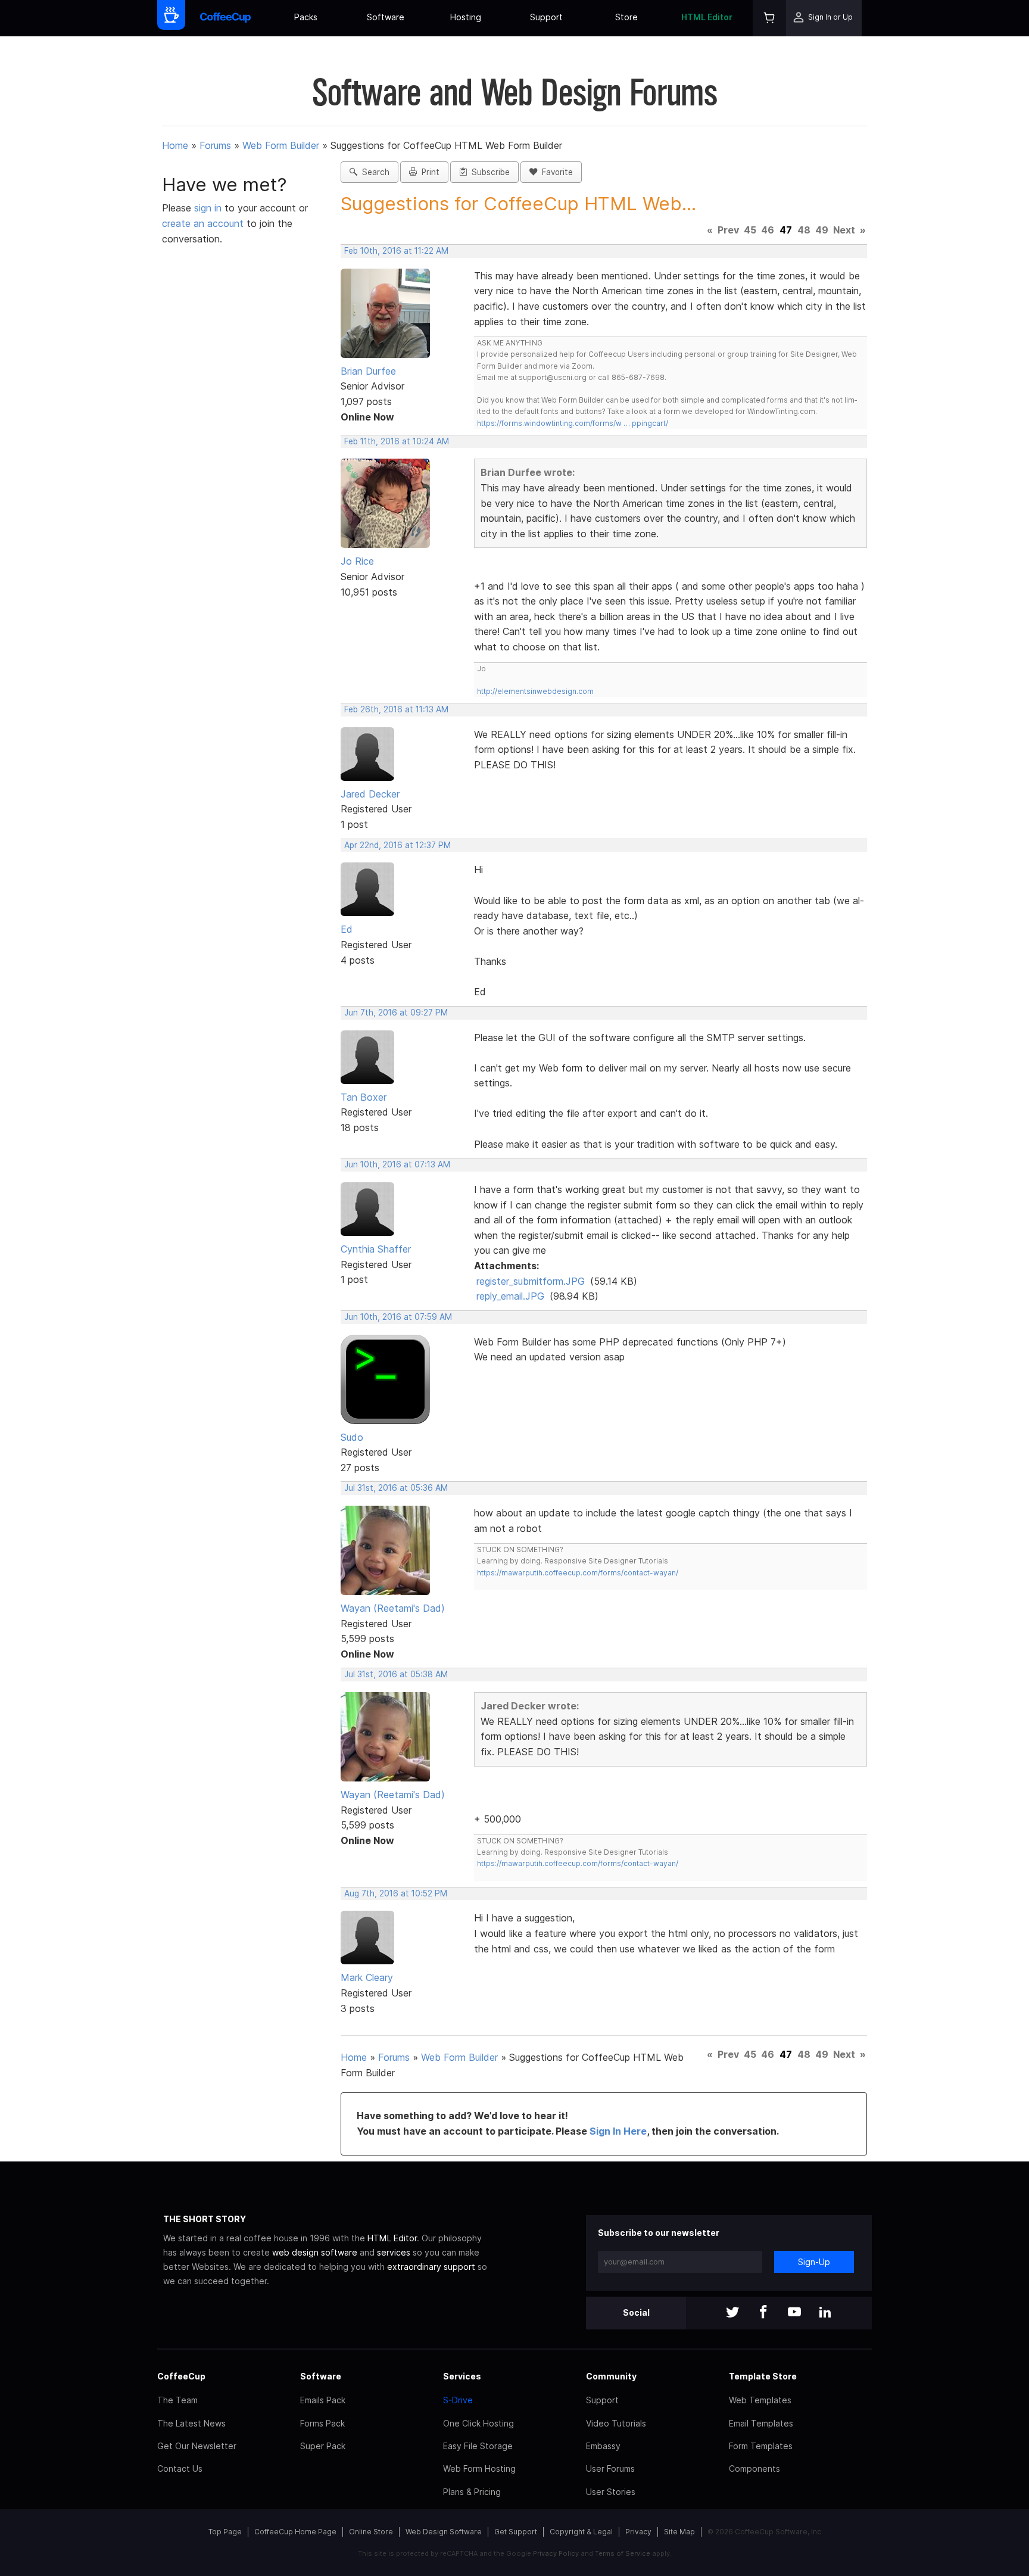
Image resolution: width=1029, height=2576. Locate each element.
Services (462, 2376)
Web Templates (760, 2400)
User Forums (610, 2468)
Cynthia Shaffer (376, 1249)
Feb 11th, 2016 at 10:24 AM (397, 441)
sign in (209, 208)
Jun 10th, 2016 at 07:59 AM (398, 1317)
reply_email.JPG (510, 1296)
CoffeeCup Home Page (295, 2532)
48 (804, 230)
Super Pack (323, 2446)
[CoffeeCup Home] (225, 18)
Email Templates (761, 2423)
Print (428, 172)
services (394, 2252)
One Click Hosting (478, 2423)
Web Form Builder (281, 145)
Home (175, 145)
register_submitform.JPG (531, 1281)
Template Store (763, 2376)
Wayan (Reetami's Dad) (393, 1608)
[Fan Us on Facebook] (763, 2313)
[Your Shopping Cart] (769, 18)
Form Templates (761, 2446)
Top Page (225, 2532)
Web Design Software (444, 2532)
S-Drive (458, 2400)
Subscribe (488, 172)
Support (546, 17)
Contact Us (180, 2468)
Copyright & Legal (581, 2532)
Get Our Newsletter (197, 2446)
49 (822, 230)
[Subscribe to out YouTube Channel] (794, 2313)
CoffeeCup (181, 2376)
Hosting (466, 17)
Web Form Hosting (479, 2468)
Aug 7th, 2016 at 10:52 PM (396, 1893)
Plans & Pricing (472, 2492)
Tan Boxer (364, 1097)
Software (386, 17)
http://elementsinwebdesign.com (535, 691)
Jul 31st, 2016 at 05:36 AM (396, 1488)
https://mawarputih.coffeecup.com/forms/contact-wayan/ (578, 1573)
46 (768, 230)
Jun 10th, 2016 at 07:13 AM (397, 1164)
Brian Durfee (368, 371)
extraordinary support (431, 2267)
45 (750, 230)
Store (626, 17)
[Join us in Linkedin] (825, 2313)
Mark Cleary (367, 1977)
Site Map (679, 2532)
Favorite (555, 172)
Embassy (603, 2446)
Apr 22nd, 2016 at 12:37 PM (397, 845)
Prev (728, 230)
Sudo (352, 1437)
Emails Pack (323, 2400)
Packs (306, 17)
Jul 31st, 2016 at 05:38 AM (396, 1674)
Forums (215, 145)
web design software (315, 2252)
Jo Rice (357, 561)
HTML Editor (707, 17)
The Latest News (191, 2423)
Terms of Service (623, 2553)
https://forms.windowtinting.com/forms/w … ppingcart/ (573, 423)
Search (373, 172)
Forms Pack (322, 2423)
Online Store (371, 2532)
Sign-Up (814, 2262)
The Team (177, 2400)
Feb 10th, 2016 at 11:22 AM (396, 251)
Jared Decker (370, 794)
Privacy (638, 2532)
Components (754, 2468)
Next (844, 230)
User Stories (611, 2492)
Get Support (516, 2532)
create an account (203, 223)
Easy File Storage (478, 2446)
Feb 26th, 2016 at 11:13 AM (396, 709)
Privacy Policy (556, 2553)
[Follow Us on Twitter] (732, 2313)
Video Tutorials (616, 2423)
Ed (347, 929)
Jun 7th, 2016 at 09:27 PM (396, 1013)
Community (611, 2376)
